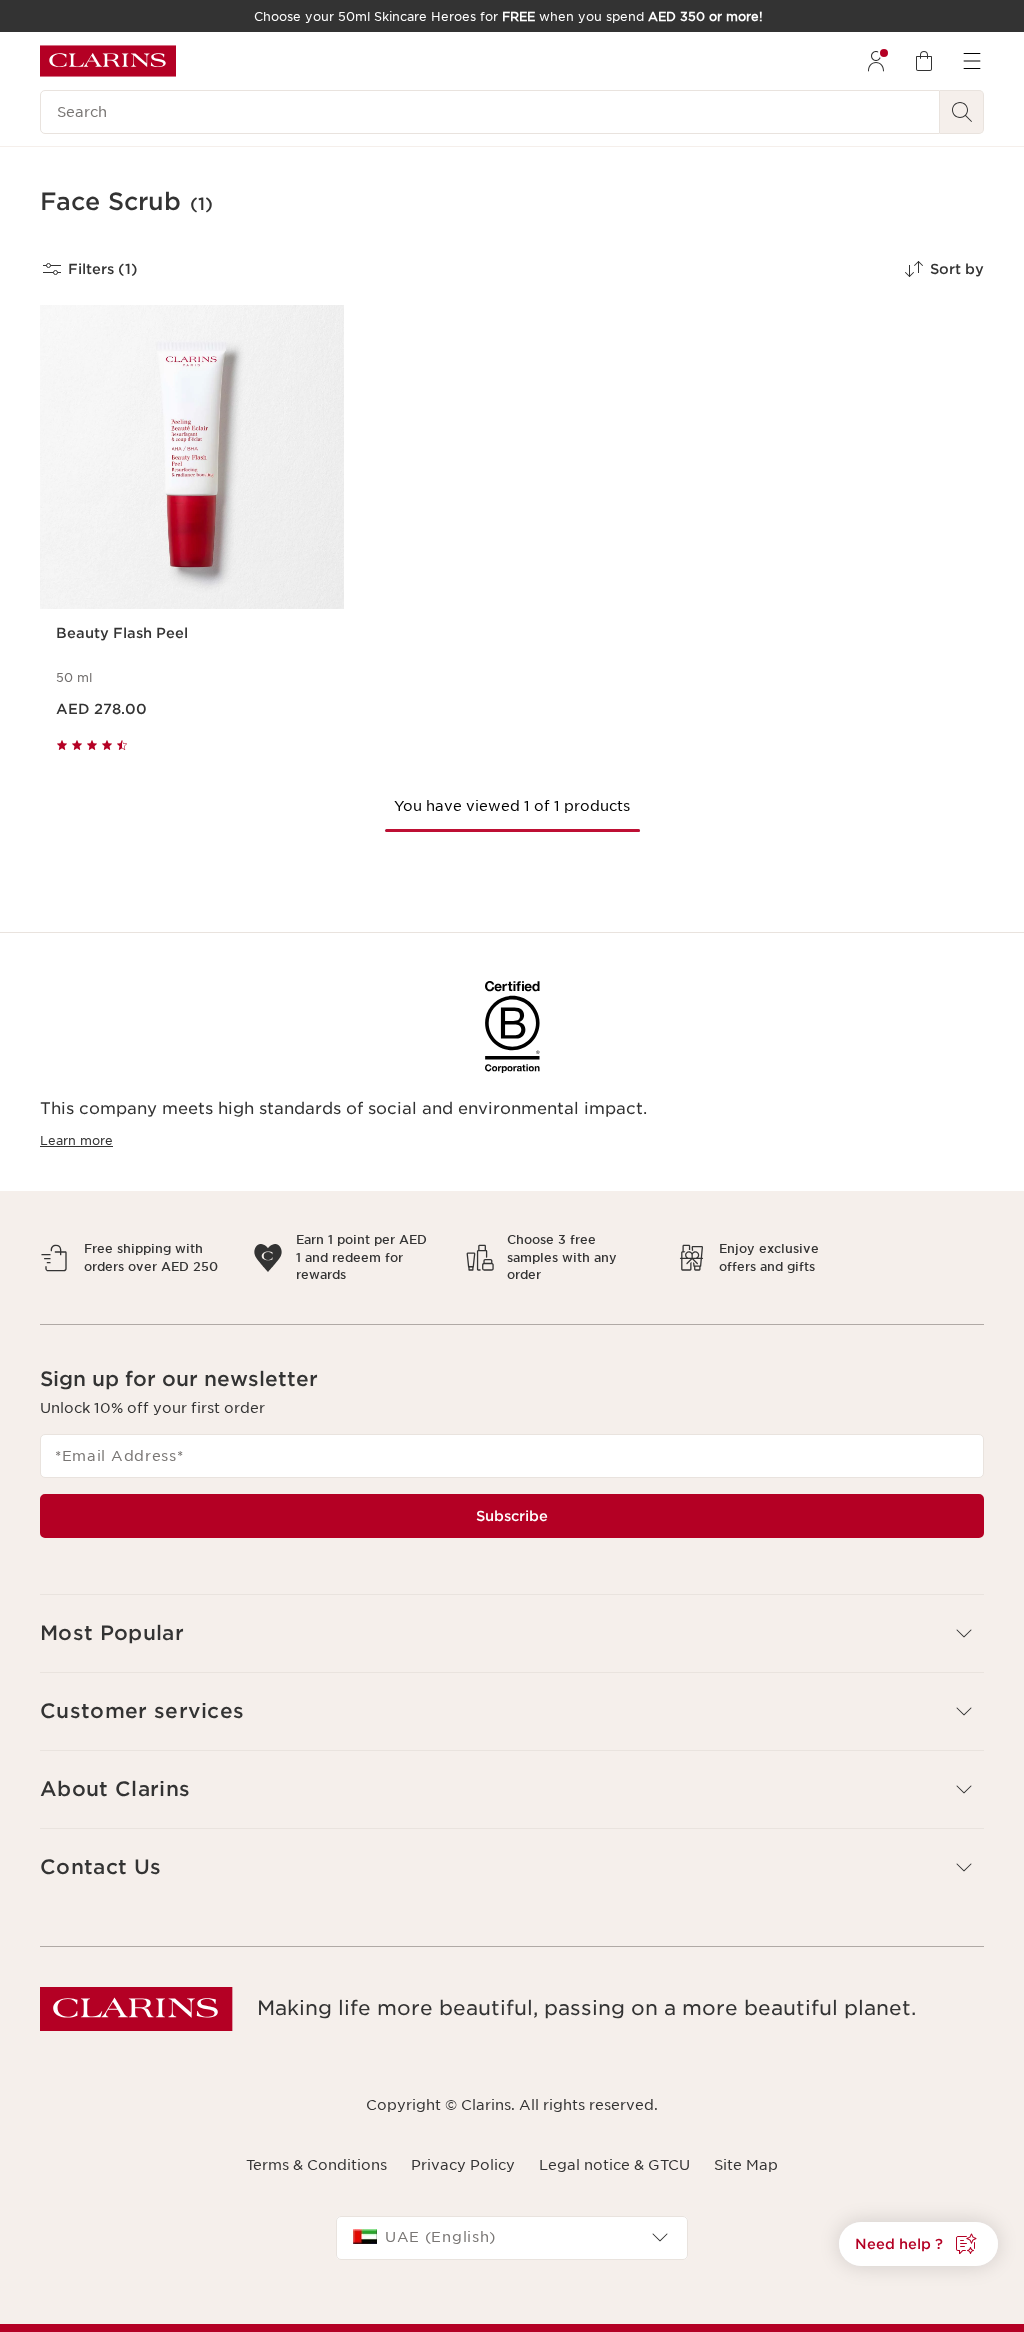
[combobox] (512, 2220)
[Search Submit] (962, 112)
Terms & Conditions (316, 2148)
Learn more (76, 1140)
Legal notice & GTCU (614, 2148)
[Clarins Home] (108, 61)
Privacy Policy (463, 2148)
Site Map (746, 2148)
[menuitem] (876, 61)
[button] (918, 2244)
